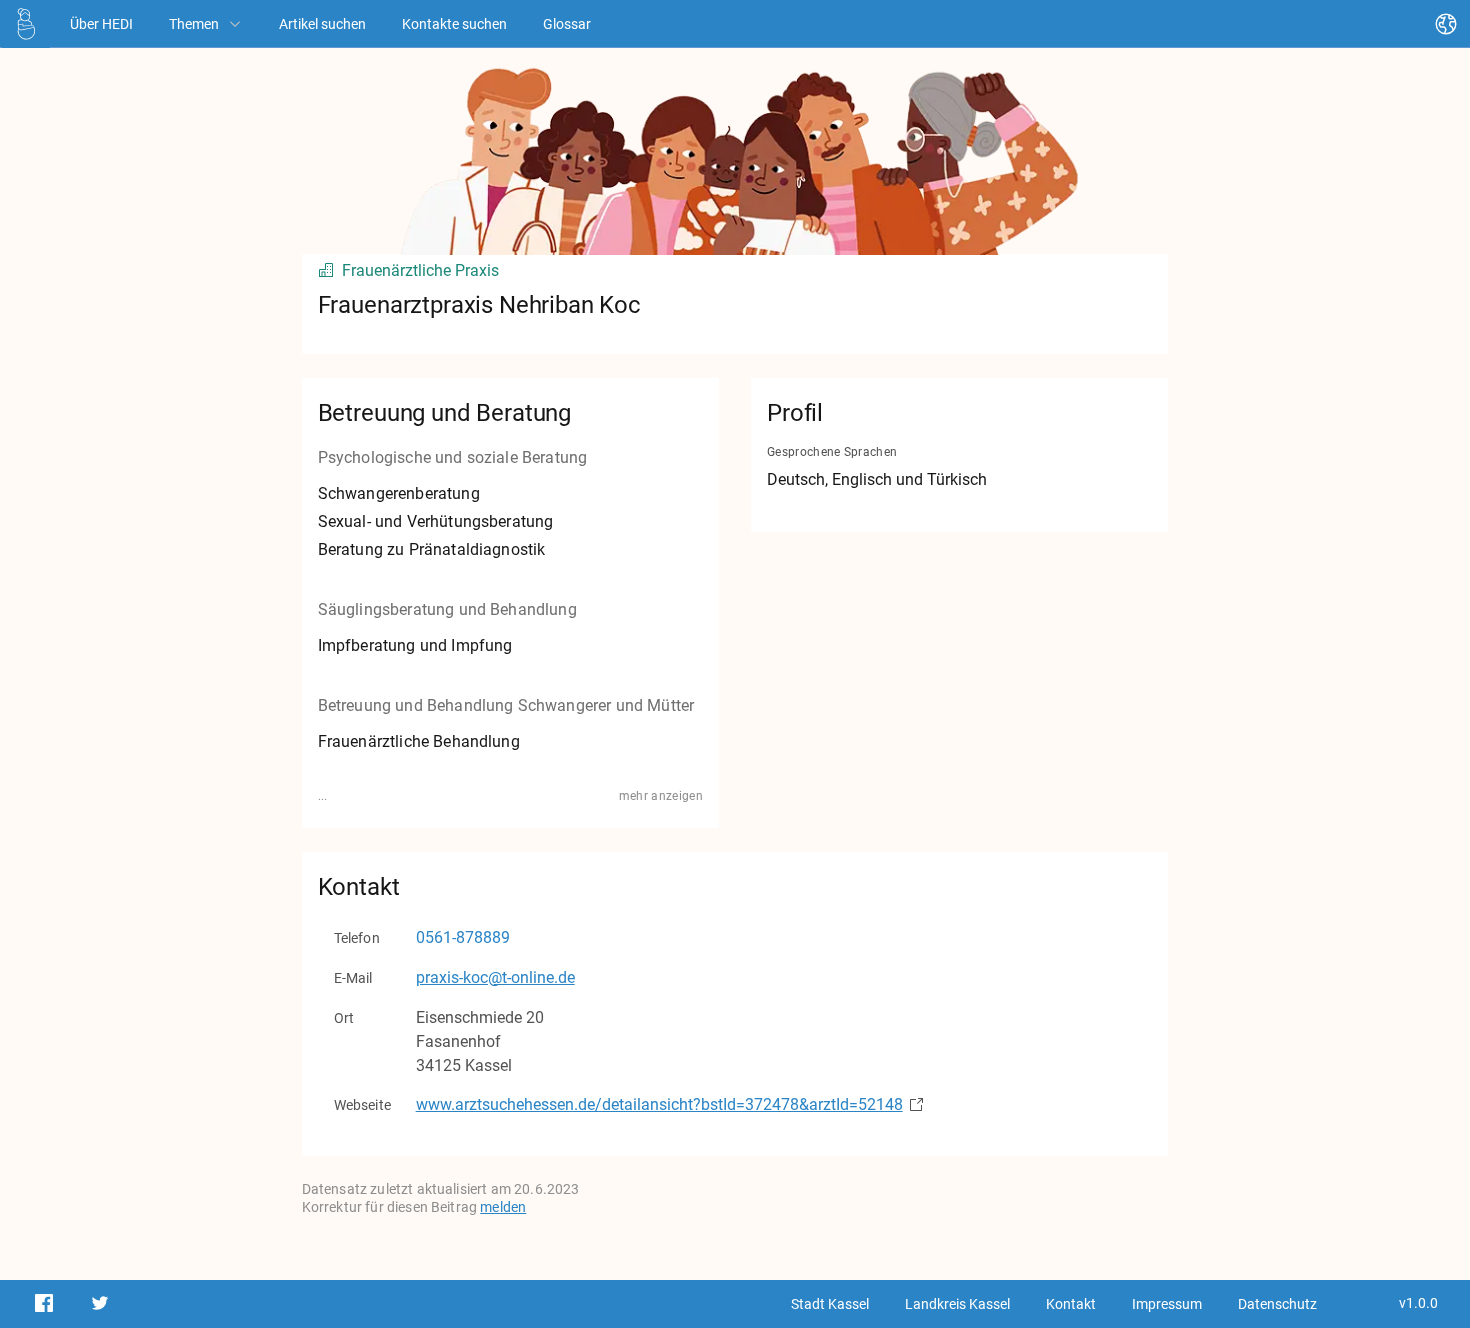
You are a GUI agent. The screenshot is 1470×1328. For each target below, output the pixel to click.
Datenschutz (1277, 1304)
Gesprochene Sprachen (832, 452)
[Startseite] (26, 23)
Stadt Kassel (830, 1304)
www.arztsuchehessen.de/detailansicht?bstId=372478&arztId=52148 (659, 1104)
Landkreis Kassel (957, 1304)
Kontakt (1071, 1304)
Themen (194, 24)
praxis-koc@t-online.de (495, 977)
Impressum (1167, 1304)
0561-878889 (463, 937)
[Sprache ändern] (1446, 24)
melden (503, 1207)
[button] (26, 24)
